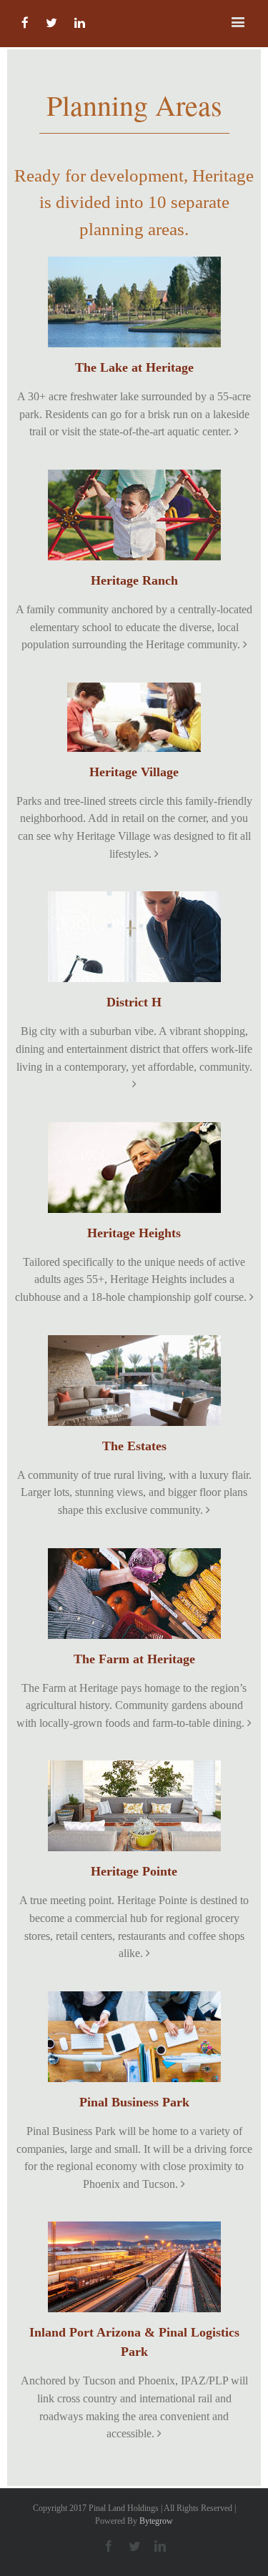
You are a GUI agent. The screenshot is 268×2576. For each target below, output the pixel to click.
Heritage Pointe (134, 1871)
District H (134, 1002)
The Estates (134, 1446)
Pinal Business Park (134, 2102)
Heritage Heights (134, 1233)
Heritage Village (134, 772)
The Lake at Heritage (134, 367)
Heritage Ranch (134, 580)
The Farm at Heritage (134, 1659)
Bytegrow (156, 2521)
